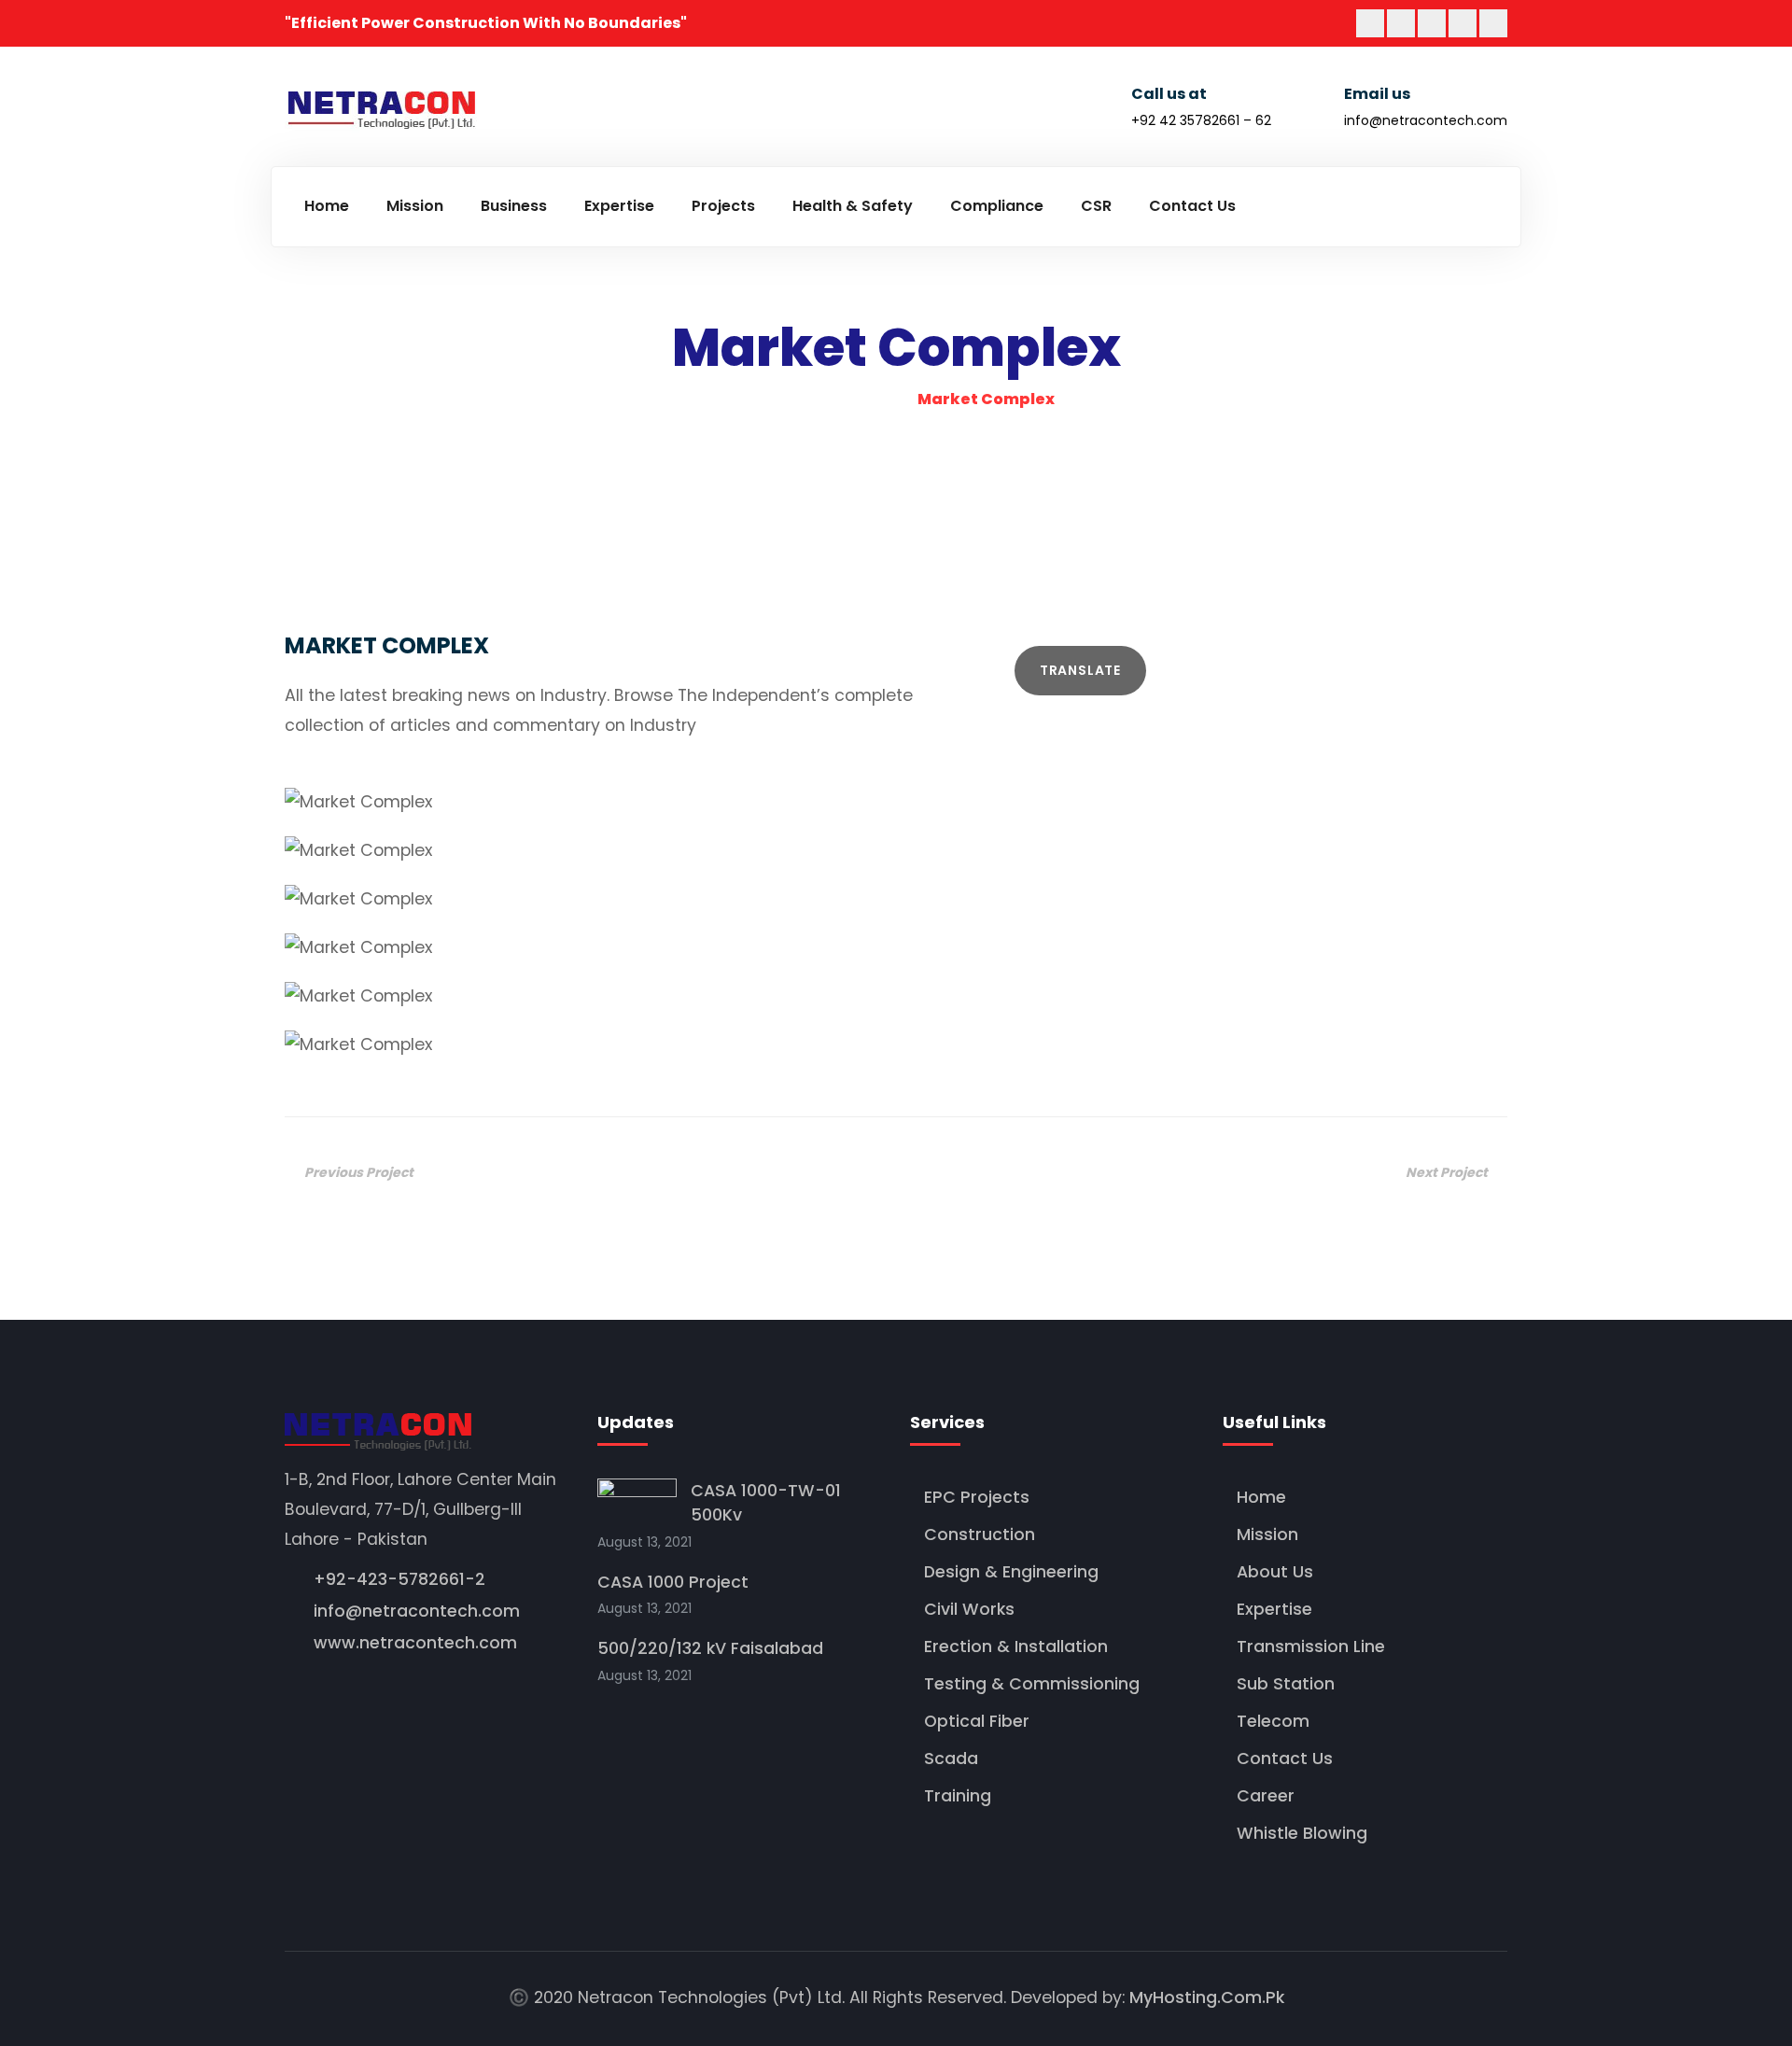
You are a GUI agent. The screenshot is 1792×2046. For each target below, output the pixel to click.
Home (1261, 1497)
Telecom (1273, 1721)
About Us (1275, 1572)
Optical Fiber (977, 1721)
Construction (980, 1534)
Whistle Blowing (1302, 1833)
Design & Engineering (1011, 1572)
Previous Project (359, 1172)
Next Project (1447, 1172)
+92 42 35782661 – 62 (1201, 120)
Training (958, 1796)
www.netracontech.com (415, 1643)
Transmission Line (1311, 1647)
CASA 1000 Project (673, 1582)
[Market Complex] (896, 803)
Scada (951, 1759)
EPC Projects (977, 1497)
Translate (1080, 670)
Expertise (1274, 1609)
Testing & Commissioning (1032, 1684)
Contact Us (1285, 1759)
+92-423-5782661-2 (399, 1579)
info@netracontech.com (1426, 120)
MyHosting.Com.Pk (1207, 1997)
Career (1266, 1796)
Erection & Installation (1016, 1647)
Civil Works (969, 1609)
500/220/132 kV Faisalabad (710, 1648)
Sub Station (1286, 1684)
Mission (1267, 1534)
